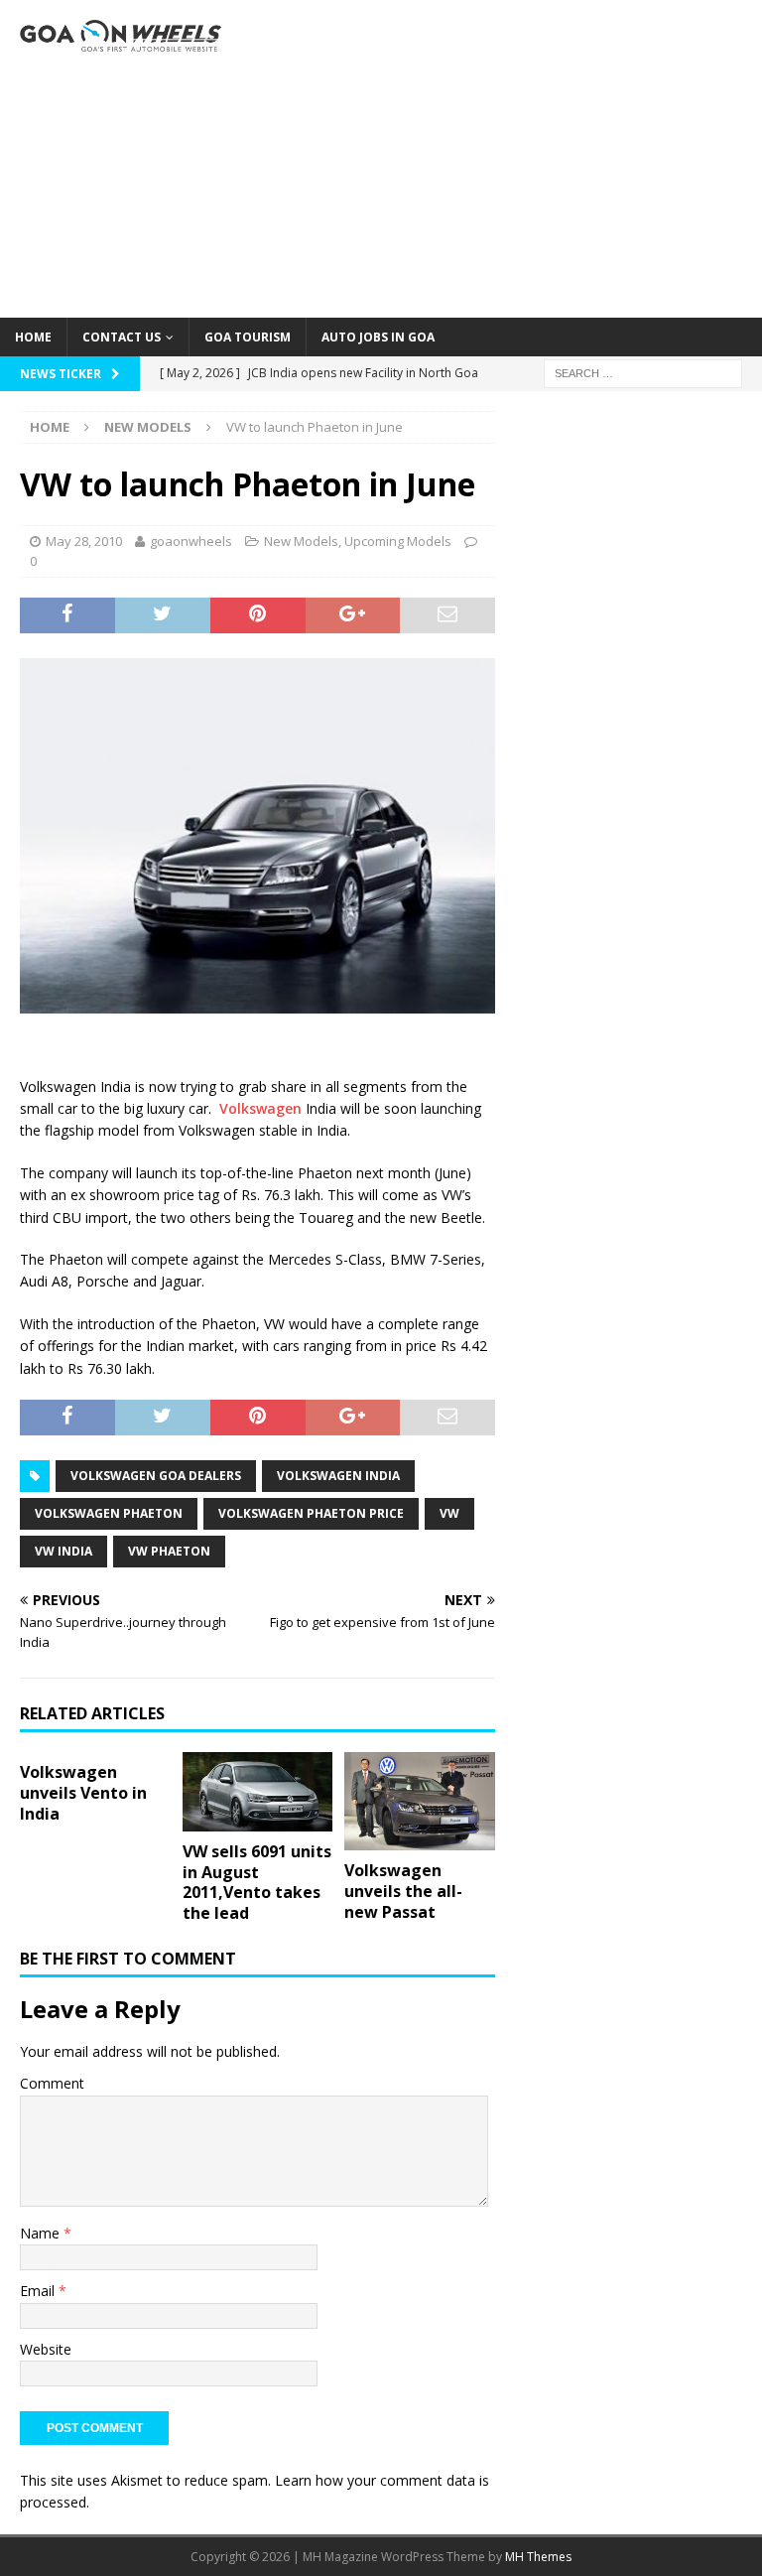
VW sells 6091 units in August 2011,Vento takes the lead (257, 1882)
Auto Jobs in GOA (378, 337)
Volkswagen (260, 1108)
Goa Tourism (248, 337)
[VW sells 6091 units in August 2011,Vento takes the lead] (258, 1792)
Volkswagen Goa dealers (156, 1476)
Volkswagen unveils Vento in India (83, 1793)
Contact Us (122, 337)
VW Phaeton (169, 1551)
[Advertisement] (511, 159)
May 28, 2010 (84, 541)
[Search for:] (643, 372)
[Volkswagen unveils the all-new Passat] (420, 1801)
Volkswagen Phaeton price (311, 1513)
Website (46, 2349)
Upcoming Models (398, 541)
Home (33, 337)
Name (42, 2233)
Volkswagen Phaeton (109, 1513)
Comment (52, 2083)
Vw (449, 1513)
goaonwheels (191, 541)
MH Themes (538, 2557)
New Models (301, 541)
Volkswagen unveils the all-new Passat (403, 1891)
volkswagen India (338, 1476)
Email (39, 2291)
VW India (63, 1551)
